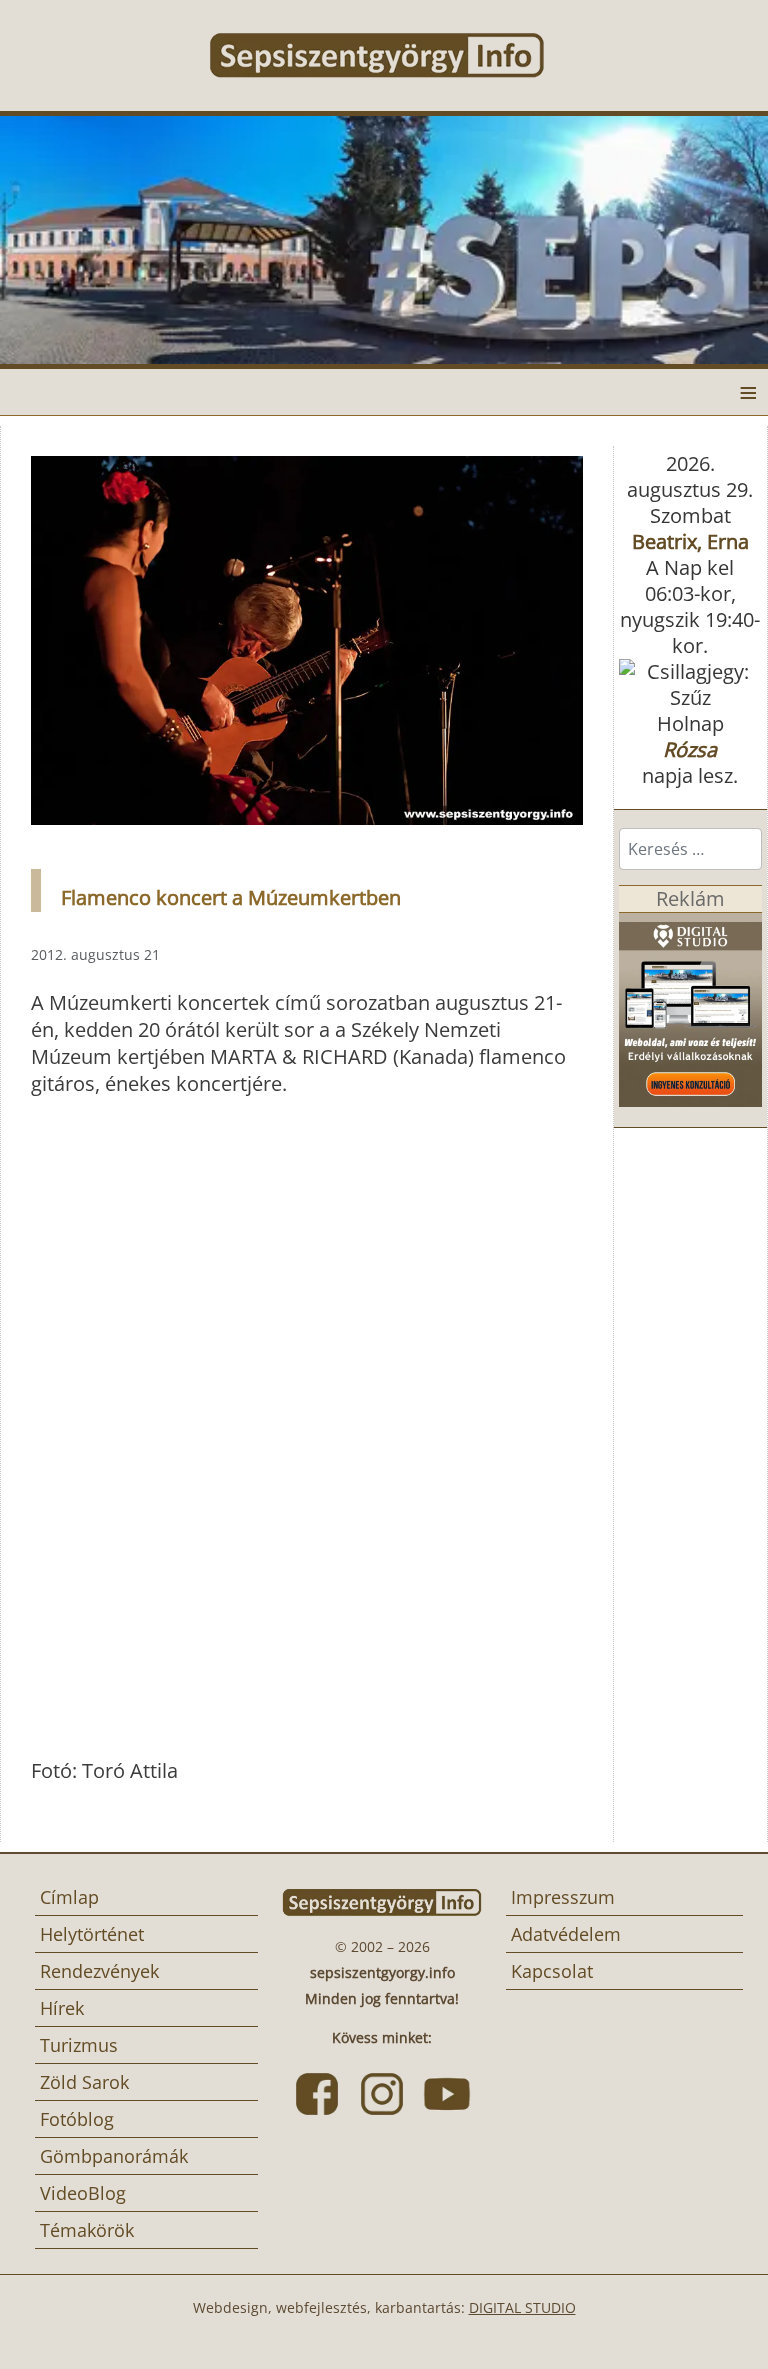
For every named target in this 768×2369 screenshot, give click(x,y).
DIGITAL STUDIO (522, 2307)
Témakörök (87, 2230)
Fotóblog (77, 2119)
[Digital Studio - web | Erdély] (690, 1007)
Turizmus (79, 2045)
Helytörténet (92, 1934)
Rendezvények (99, 1971)
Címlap (69, 1897)
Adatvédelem (566, 1934)
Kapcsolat (552, 1971)
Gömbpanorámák (114, 2156)
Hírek (62, 2008)
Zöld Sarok (84, 2082)
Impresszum (563, 1897)
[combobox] (690, 849)
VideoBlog (83, 2193)
